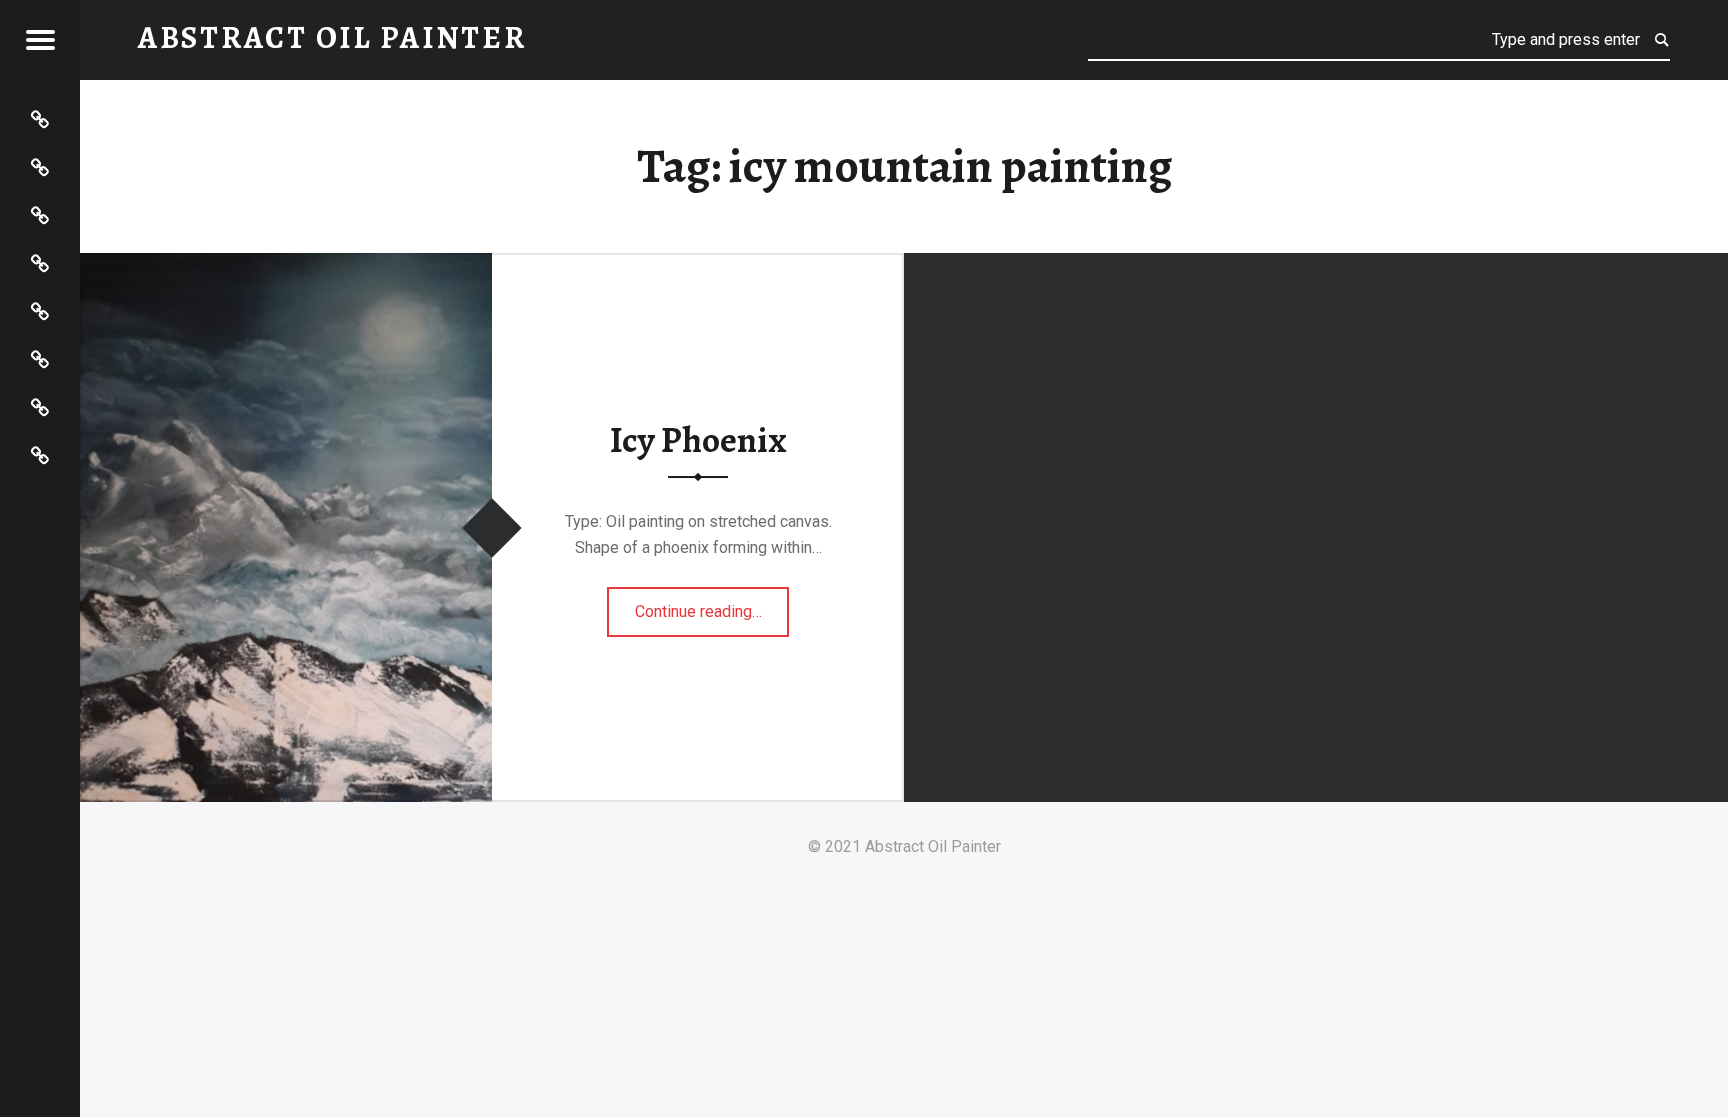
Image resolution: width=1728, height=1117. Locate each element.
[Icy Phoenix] (286, 265)
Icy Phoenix (698, 440)
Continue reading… (712, 605)
